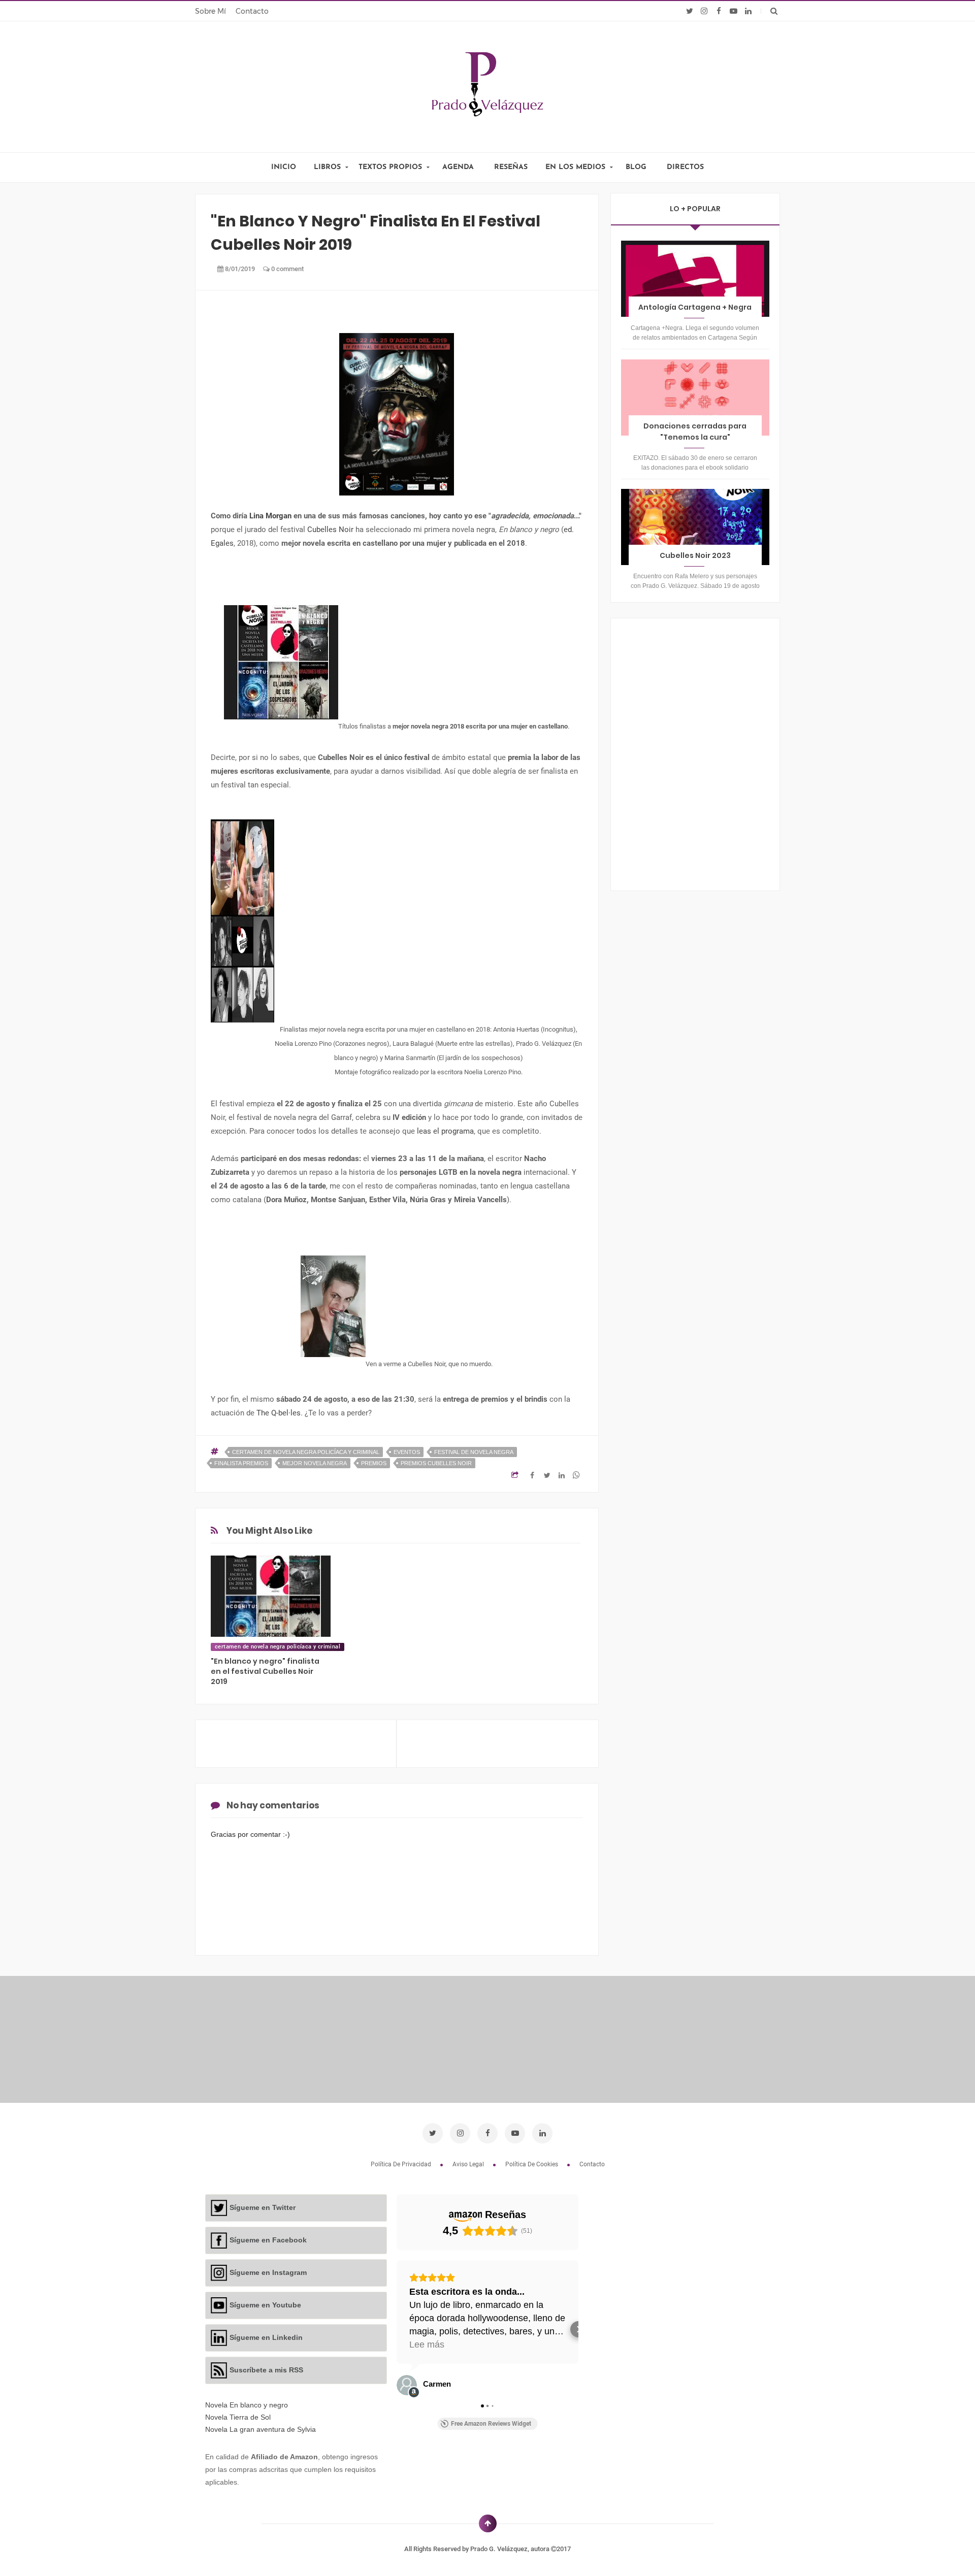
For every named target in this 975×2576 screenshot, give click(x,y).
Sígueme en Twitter (263, 2207)
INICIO (284, 167)
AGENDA (458, 167)
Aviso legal (469, 2164)
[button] (397, 2329)
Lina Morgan (270, 516)
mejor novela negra (315, 1463)
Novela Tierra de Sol (238, 2417)
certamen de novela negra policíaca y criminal (306, 1452)
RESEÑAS (511, 167)
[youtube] (734, 11)
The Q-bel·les (279, 1413)
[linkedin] (748, 11)
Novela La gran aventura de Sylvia (261, 2429)
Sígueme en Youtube (265, 2305)
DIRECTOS (685, 167)
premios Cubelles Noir (436, 1463)
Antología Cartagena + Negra (695, 307)
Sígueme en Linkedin (266, 2337)
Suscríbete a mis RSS (266, 2370)
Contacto (252, 11)
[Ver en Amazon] (407, 2385)
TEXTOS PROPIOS (390, 167)
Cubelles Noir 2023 (695, 555)
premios (374, 1463)
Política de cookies (532, 2164)
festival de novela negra (474, 1452)
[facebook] (719, 11)
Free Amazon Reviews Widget (491, 2424)
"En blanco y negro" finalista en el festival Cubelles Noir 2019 (265, 1671)
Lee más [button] (427, 2344)
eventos (407, 1452)
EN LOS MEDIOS (575, 167)
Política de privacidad (402, 2164)
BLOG (636, 167)
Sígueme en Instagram (268, 2272)
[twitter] (689, 11)
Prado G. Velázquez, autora (511, 2549)
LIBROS (327, 167)
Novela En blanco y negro (247, 2405)
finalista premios (241, 1463)
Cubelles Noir (330, 530)
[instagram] (704, 11)
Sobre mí (210, 11)
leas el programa (445, 1131)
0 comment (287, 269)
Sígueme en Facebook (268, 2240)
